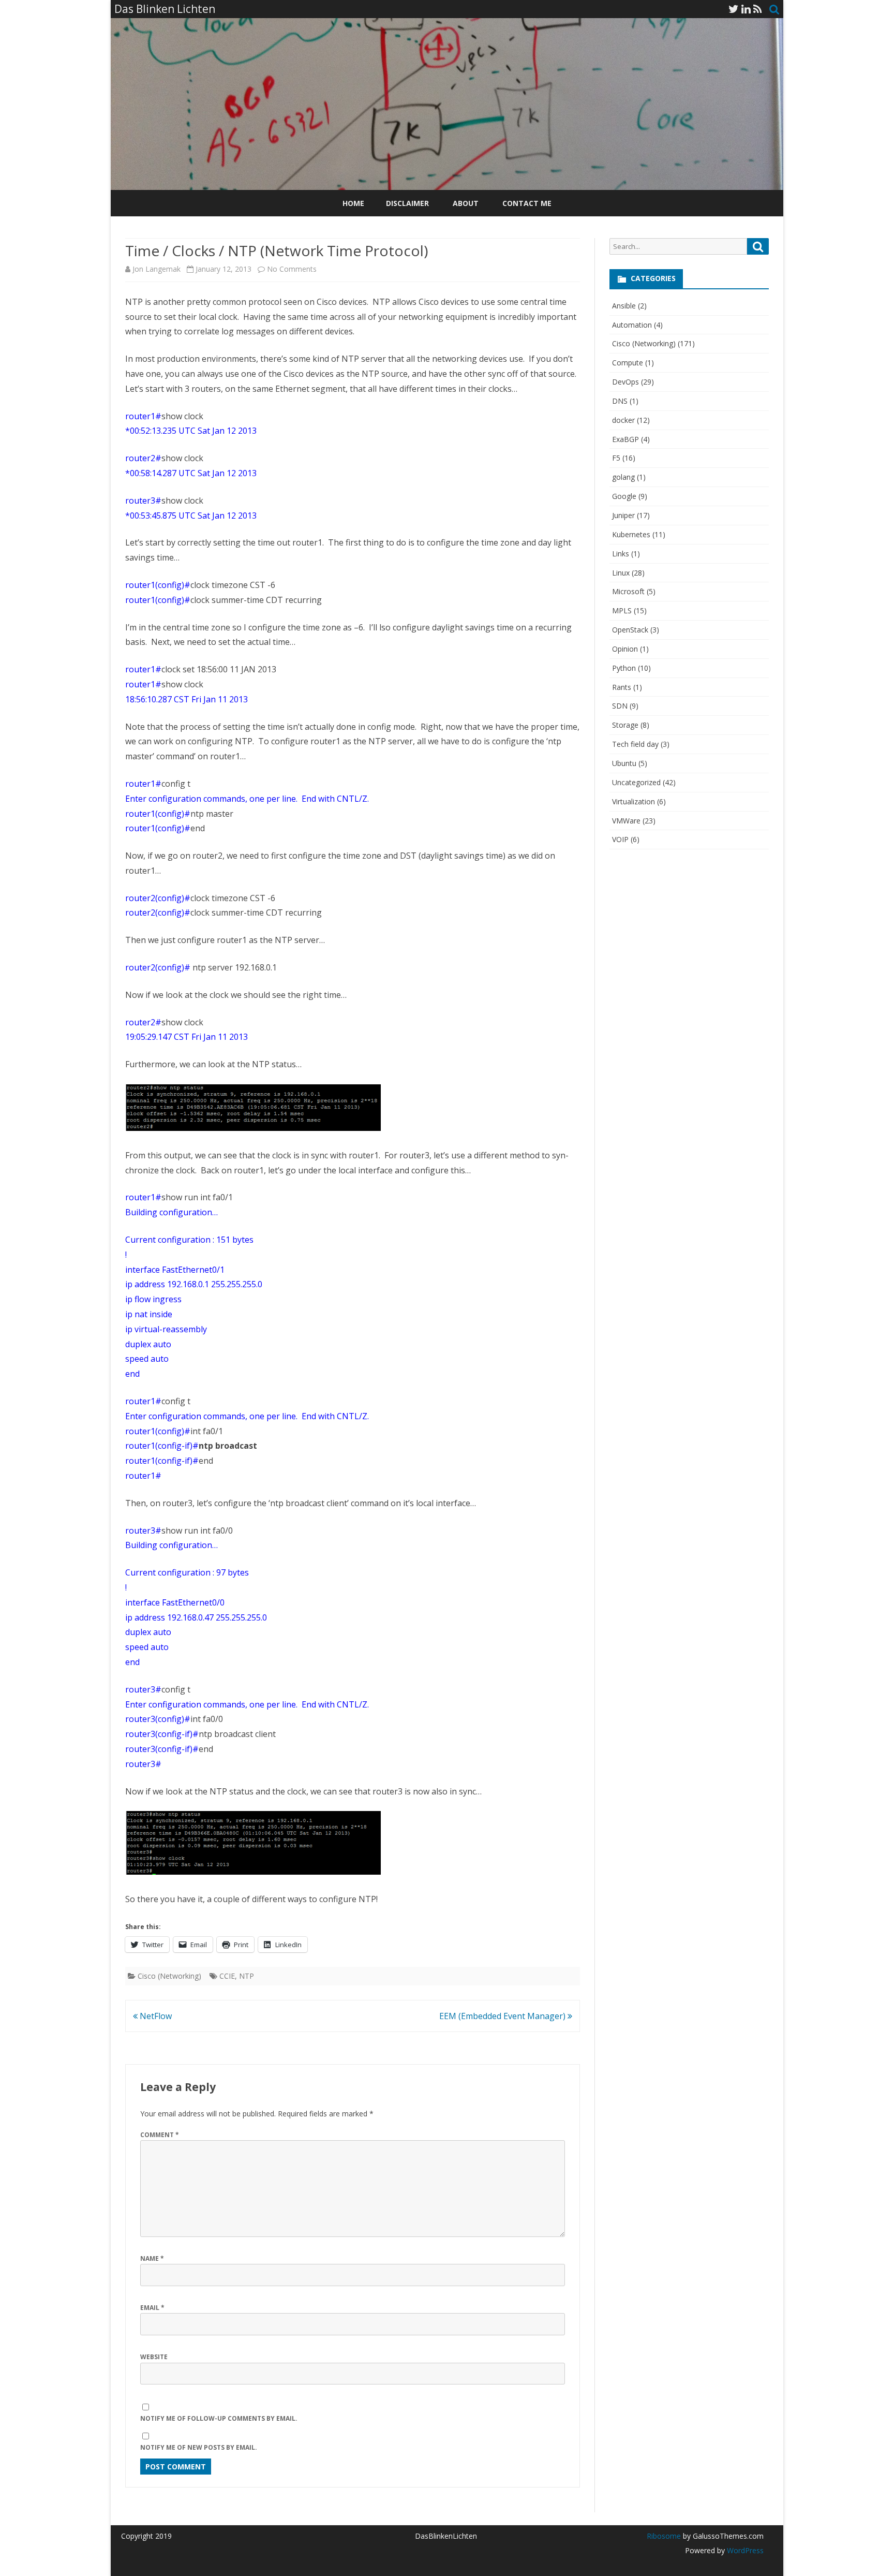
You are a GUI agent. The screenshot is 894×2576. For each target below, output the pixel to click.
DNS (620, 401)
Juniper (623, 515)
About (466, 203)
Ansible (624, 306)
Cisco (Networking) (169, 1976)
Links (621, 554)
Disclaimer (407, 203)
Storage (625, 725)
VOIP (620, 839)
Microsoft (628, 591)
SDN (620, 706)
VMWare (626, 821)
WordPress (744, 2550)
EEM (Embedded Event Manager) (503, 2016)
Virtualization (634, 801)
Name (152, 2258)
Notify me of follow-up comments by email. (219, 2418)
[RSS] (758, 9)
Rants (622, 687)
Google (624, 496)
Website (154, 2357)
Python (624, 668)
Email (152, 2308)
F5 (616, 458)
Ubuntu (624, 763)
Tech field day (635, 744)
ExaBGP (625, 439)
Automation (632, 325)
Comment (160, 2135)
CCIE (227, 1976)
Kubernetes (631, 534)
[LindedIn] (746, 9)
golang (623, 477)
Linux (621, 573)
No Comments (292, 269)
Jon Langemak (157, 269)
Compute (628, 363)
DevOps (625, 382)
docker (623, 420)
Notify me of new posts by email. (199, 2447)
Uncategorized (636, 782)
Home (353, 203)
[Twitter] (734, 9)
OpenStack (630, 630)
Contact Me (527, 203)
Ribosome (664, 2536)
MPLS (622, 610)
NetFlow (155, 2016)
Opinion (625, 649)
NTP (247, 1976)
